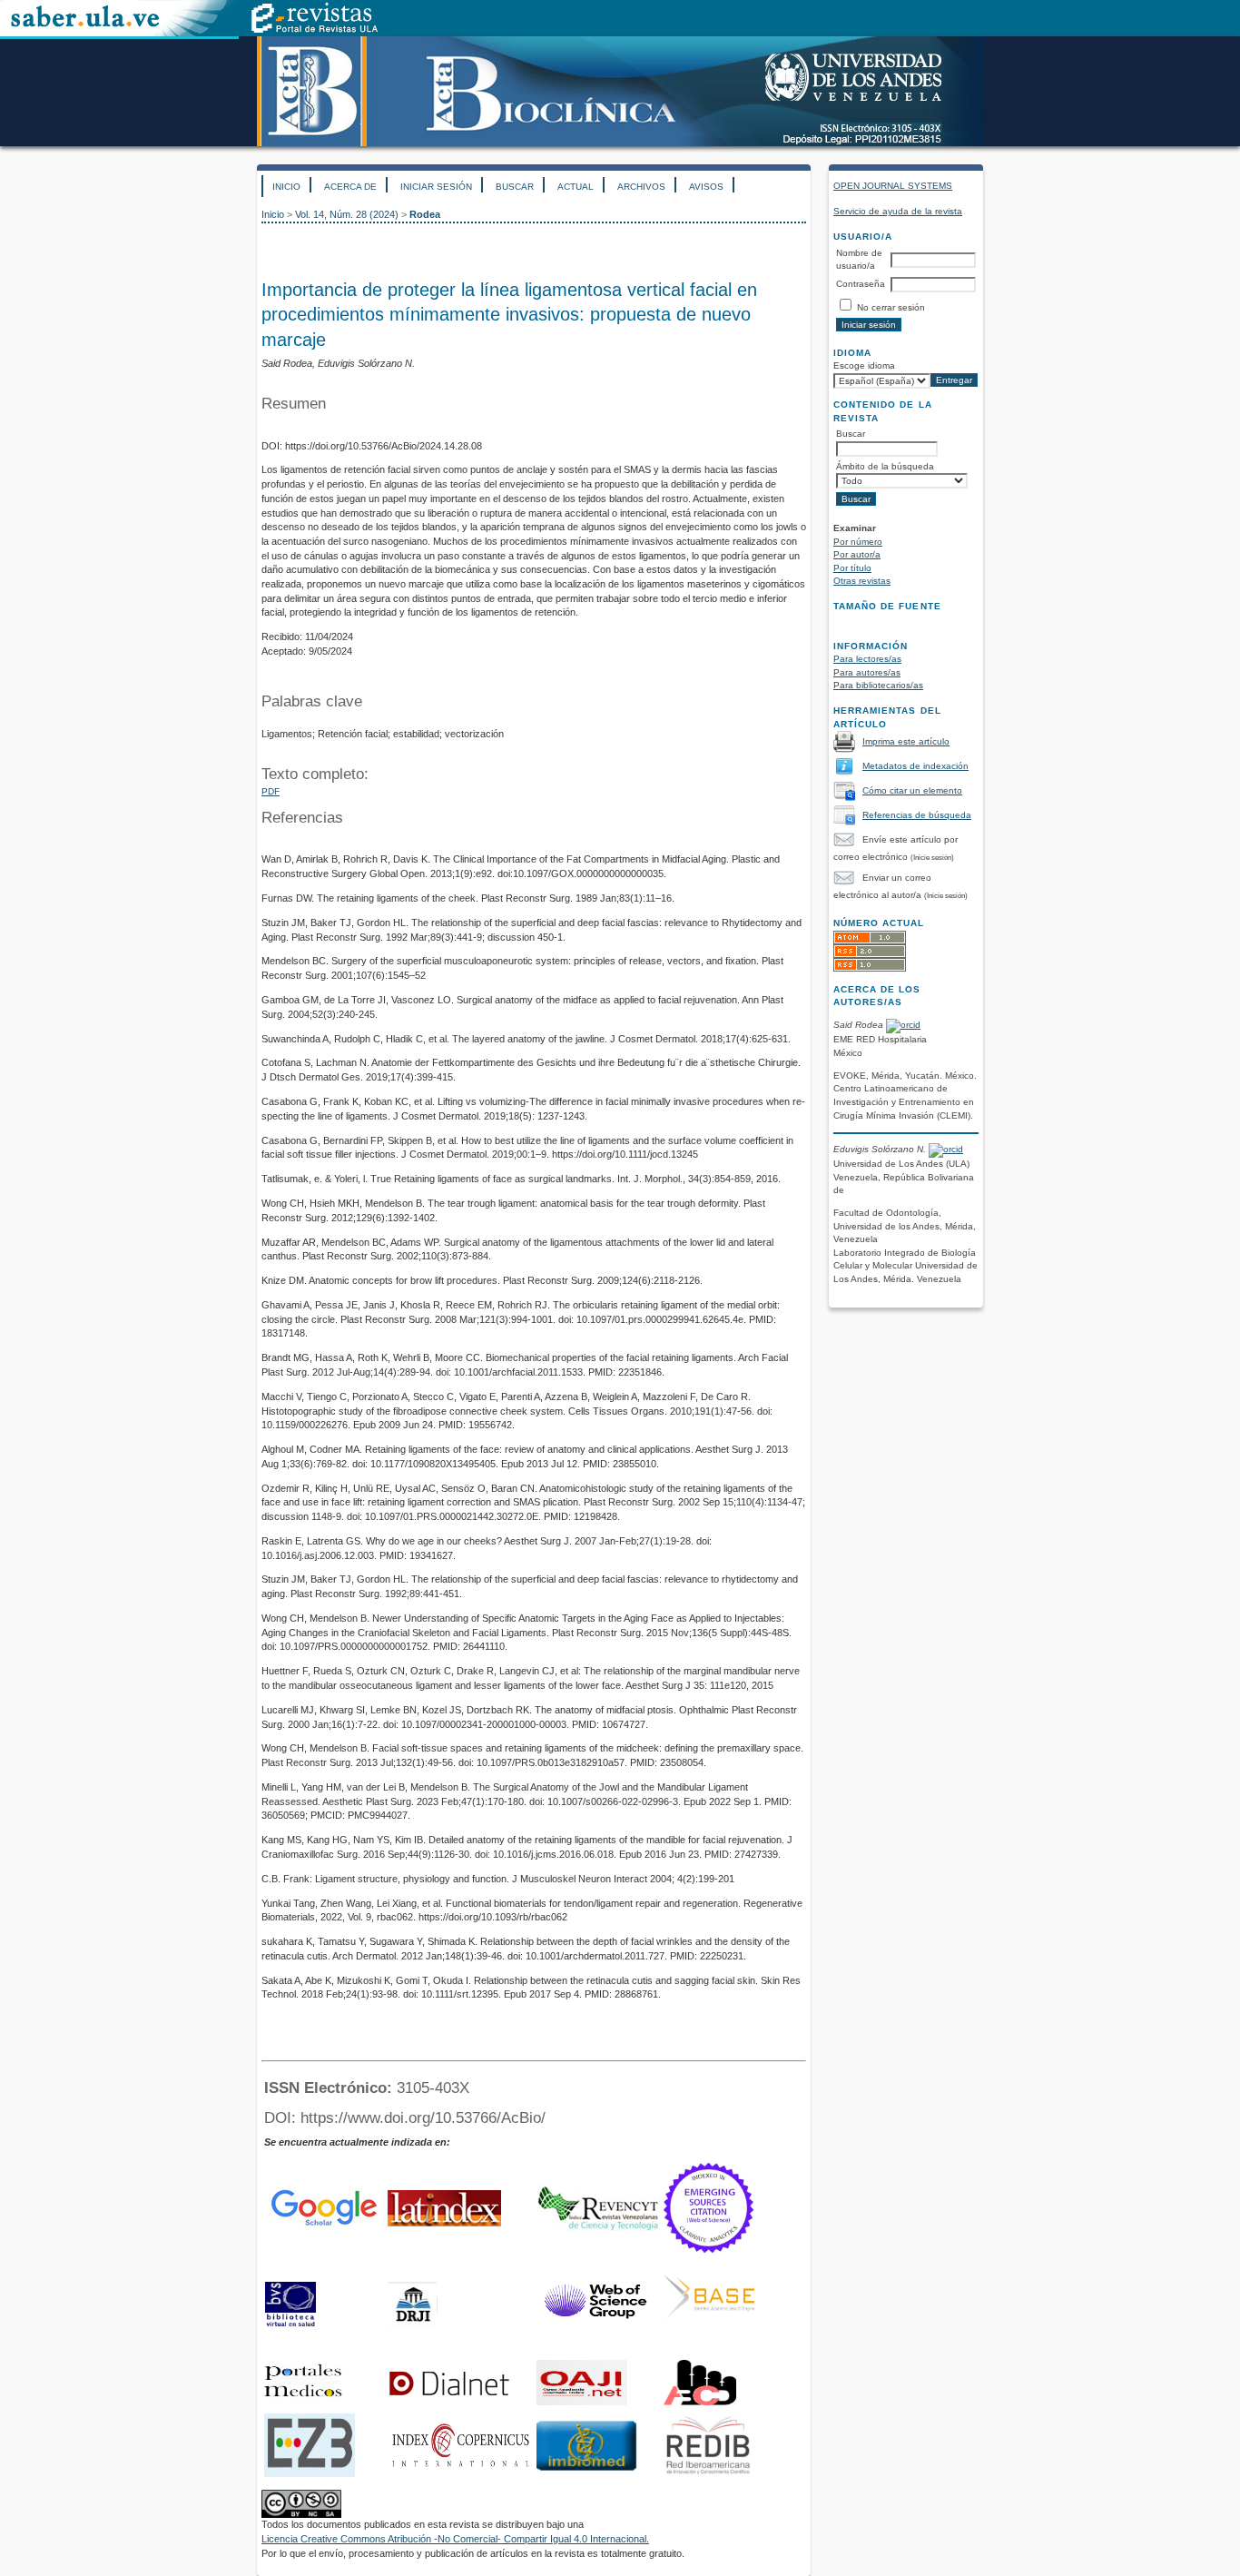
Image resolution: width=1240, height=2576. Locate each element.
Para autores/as (867, 672)
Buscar (515, 187)
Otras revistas (862, 581)
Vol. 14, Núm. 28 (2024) (347, 214)
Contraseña (861, 284)
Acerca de (350, 187)
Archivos (641, 187)
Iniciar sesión (436, 187)
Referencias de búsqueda (917, 815)
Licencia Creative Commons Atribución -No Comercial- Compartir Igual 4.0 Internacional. (455, 2539)
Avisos (706, 187)
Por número (858, 542)
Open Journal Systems (893, 186)
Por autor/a (857, 554)
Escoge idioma (864, 365)
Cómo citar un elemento (912, 790)
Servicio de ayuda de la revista (898, 211)
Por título (852, 568)
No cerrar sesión (891, 307)
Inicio (286, 187)
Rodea (425, 214)
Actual (576, 187)
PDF (271, 791)
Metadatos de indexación (915, 766)
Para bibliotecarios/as (878, 685)
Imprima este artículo (906, 741)
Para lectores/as (867, 659)
